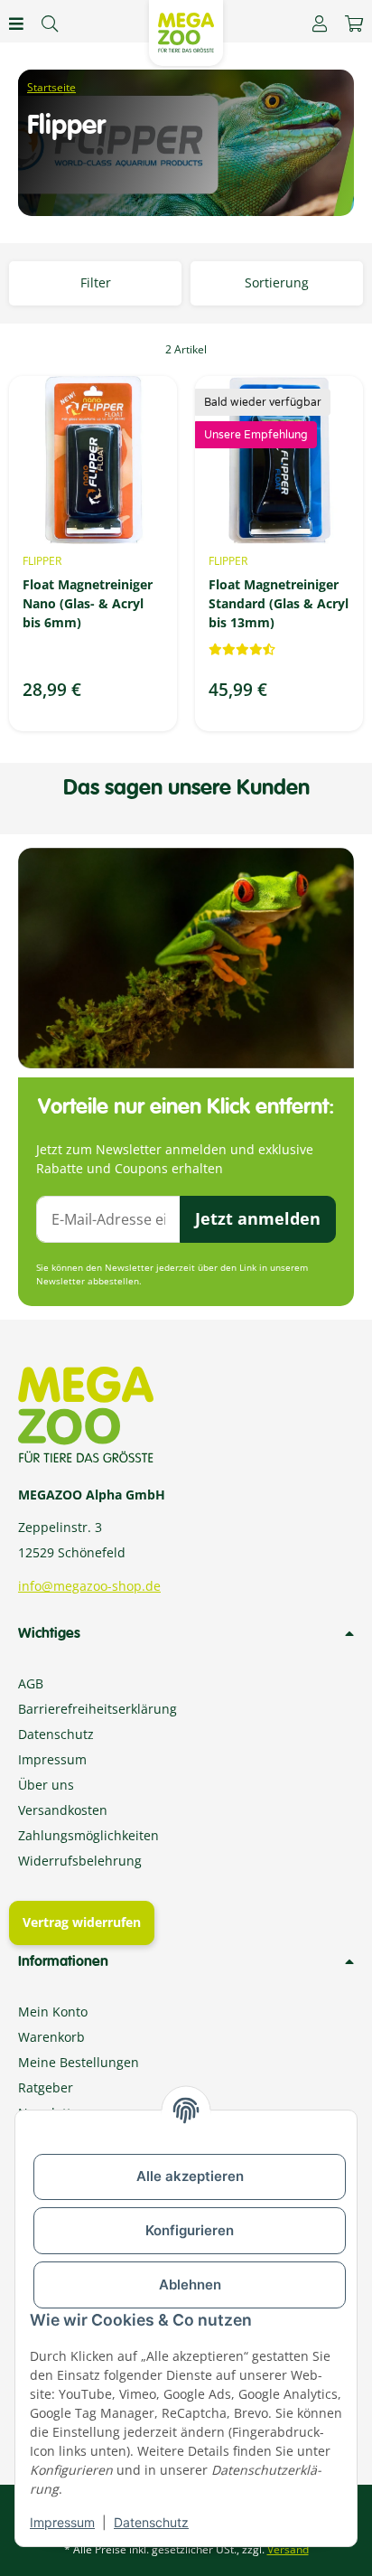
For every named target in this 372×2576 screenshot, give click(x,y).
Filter (96, 282)
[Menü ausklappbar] (16, 24)
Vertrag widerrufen (82, 1922)
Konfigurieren (190, 2230)
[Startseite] (51, 88)
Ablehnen (190, 2285)
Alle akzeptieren (190, 2176)
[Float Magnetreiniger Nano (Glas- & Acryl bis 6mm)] (93, 460)
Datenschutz (151, 2522)
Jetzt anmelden (258, 1218)
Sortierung (277, 282)
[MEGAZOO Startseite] (186, 31)
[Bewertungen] (242, 650)
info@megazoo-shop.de (89, 1586)
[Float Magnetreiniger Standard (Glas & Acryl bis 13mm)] (279, 460)
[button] (320, 24)
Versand (288, 2549)
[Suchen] (50, 24)
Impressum (62, 2522)
